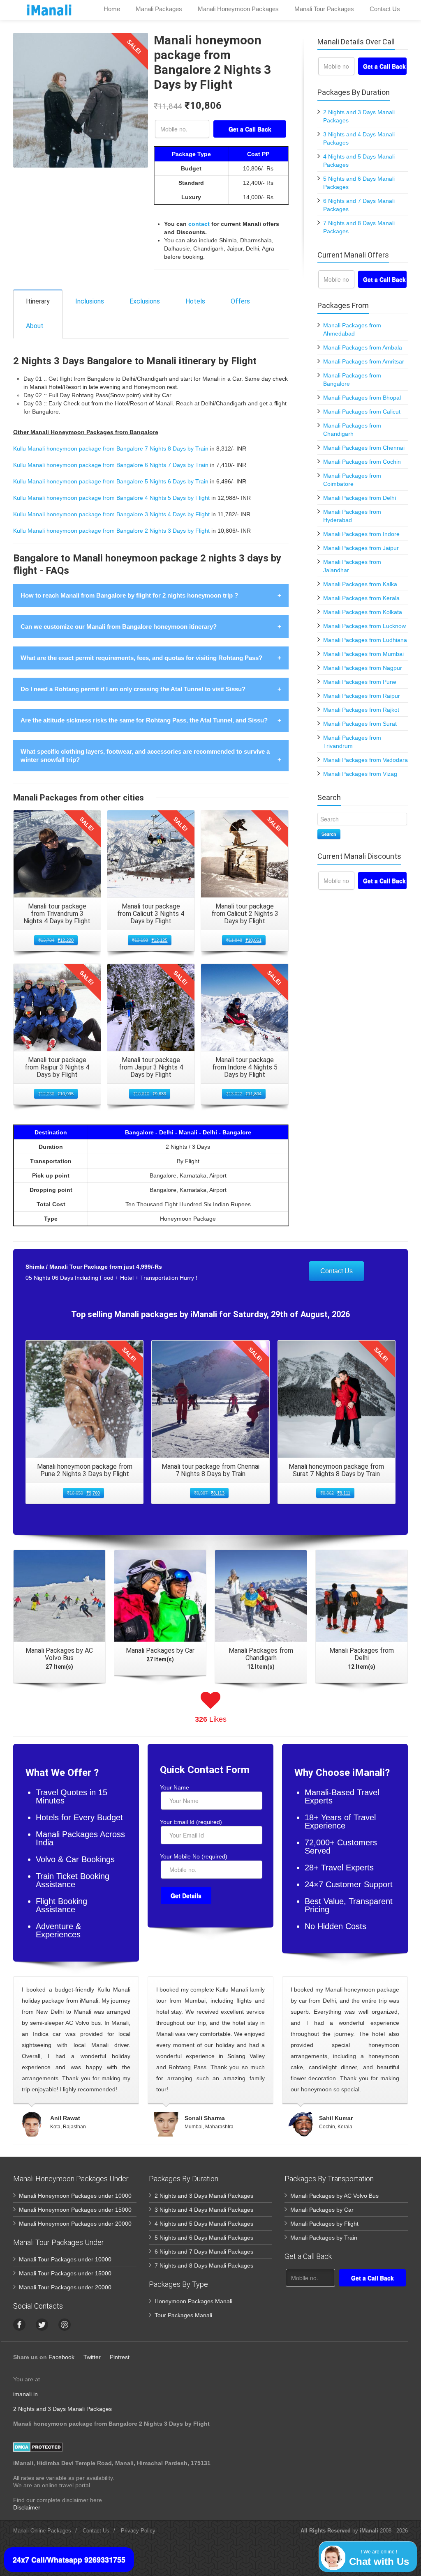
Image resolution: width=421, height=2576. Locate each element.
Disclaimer (27, 2507)
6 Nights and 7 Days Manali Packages (204, 2252)
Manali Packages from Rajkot (361, 710)
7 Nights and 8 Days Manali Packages (204, 2265)
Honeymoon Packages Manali (193, 2301)
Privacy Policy (138, 2531)
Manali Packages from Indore (361, 534)
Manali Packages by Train (324, 2238)
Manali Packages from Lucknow (364, 626)
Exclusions (145, 301)
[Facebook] (19, 2325)
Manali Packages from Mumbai (363, 654)
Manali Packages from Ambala (363, 347)
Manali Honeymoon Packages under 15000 (75, 2210)
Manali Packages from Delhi (360, 498)
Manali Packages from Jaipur (361, 548)
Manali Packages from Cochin (362, 462)
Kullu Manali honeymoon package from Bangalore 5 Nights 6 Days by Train (111, 481)
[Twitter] (42, 2325)
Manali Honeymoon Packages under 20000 (75, 2224)
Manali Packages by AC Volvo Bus (334, 2196)
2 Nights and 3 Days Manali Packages (204, 2196)
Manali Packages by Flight (324, 2224)
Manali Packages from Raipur (362, 696)
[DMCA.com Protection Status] (38, 2446)
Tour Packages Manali (183, 2315)
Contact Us (337, 1271)
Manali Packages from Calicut (362, 412)
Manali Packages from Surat (360, 724)
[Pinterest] (65, 2325)
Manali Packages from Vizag (360, 774)
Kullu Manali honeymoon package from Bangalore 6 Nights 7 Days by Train (111, 465)
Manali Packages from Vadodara (365, 760)
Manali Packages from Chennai (364, 448)
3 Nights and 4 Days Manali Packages (204, 2210)
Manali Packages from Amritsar (364, 361)
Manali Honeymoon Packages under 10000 (75, 2196)
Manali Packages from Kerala (361, 598)
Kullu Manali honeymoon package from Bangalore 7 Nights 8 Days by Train (111, 448)
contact (199, 224)
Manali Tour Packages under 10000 (65, 2259)
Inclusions (90, 301)
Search (329, 834)
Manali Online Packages (42, 2531)
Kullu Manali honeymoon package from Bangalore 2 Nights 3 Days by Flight (111, 531)
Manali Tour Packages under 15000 (65, 2273)
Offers (240, 301)
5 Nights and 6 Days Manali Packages (204, 2238)
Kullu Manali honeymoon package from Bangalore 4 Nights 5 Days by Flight (111, 498)
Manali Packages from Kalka (360, 584)
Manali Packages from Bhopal (362, 398)
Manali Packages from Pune (360, 682)
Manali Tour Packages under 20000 (65, 2287)
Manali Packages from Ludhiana (365, 640)
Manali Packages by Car (322, 2210)
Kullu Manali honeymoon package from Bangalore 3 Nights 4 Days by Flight (111, 514)
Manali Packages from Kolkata (363, 612)
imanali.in (25, 2394)
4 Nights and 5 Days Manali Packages (204, 2224)
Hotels (195, 301)
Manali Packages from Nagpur (363, 668)
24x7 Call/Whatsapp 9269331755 (69, 2560)
